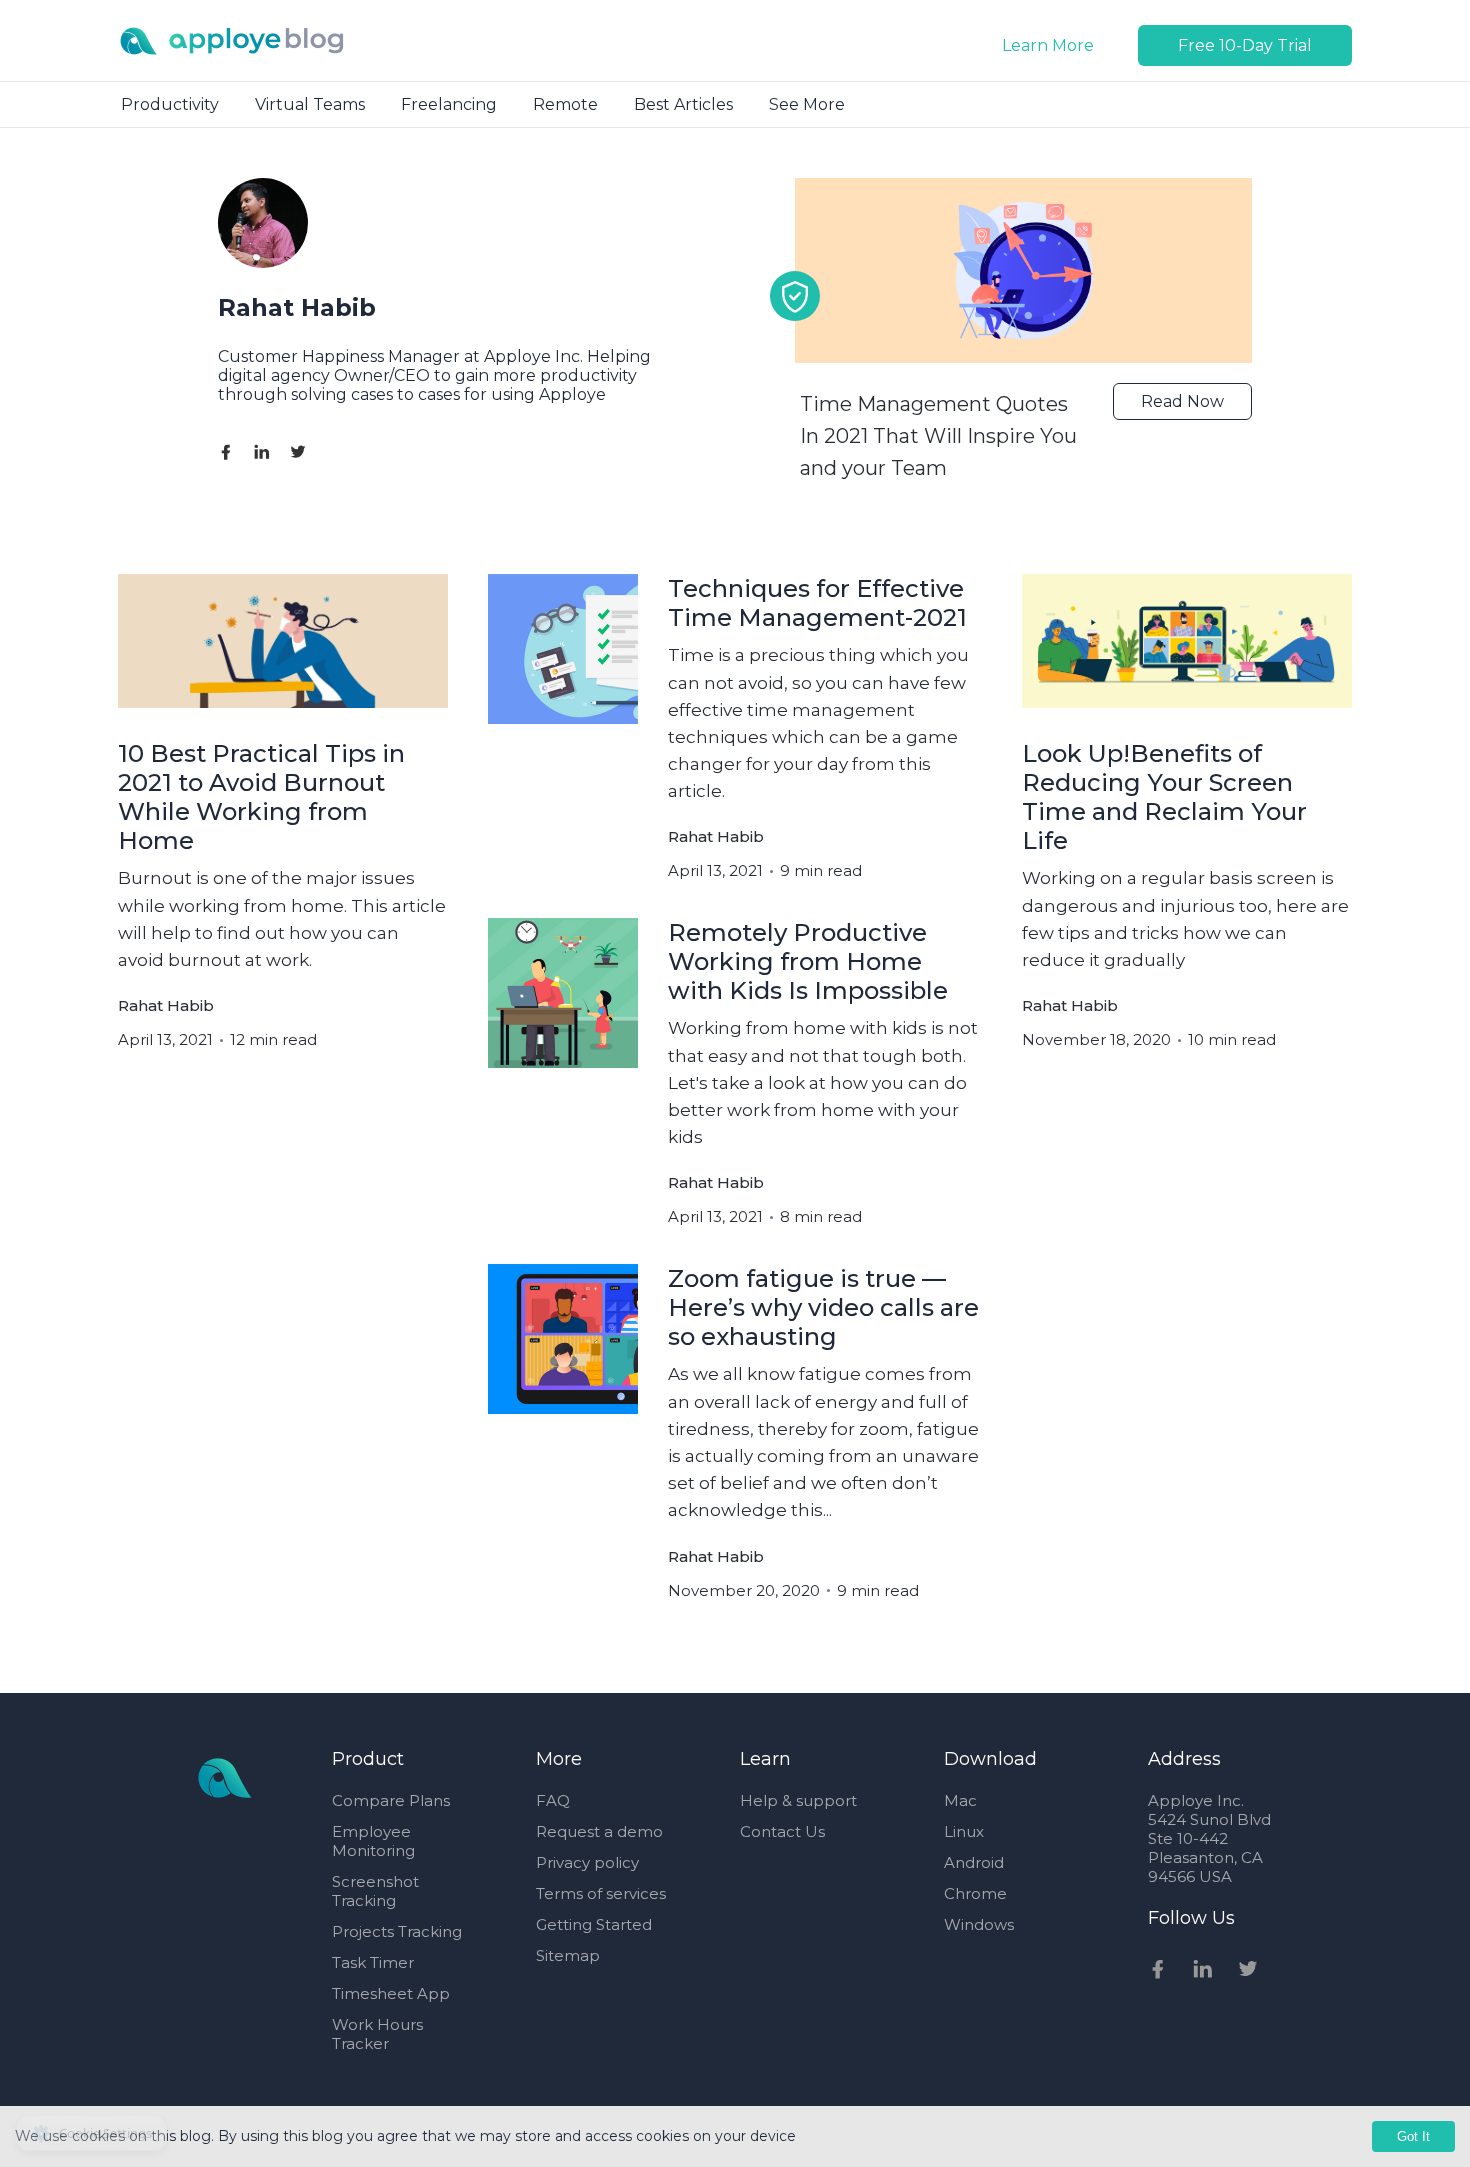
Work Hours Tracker (377, 2034)
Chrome (975, 1893)
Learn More (1048, 45)
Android (974, 1862)
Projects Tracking (397, 1931)
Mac (960, 1800)
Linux (964, 1831)
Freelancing (449, 104)
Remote (565, 104)
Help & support (798, 1800)
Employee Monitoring (373, 1841)
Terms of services (601, 1893)
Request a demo (599, 1831)
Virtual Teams (310, 104)
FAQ (553, 1800)
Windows (979, 1924)
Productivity (170, 104)
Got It (1413, 2136)
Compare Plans (391, 1800)
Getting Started (594, 1924)
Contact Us (782, 1831)
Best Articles (683, 104)
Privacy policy (587, 1862)
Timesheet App (391, 1993)
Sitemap (568, 1955)
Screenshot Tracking (375, 1891)
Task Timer (373, 1962)
